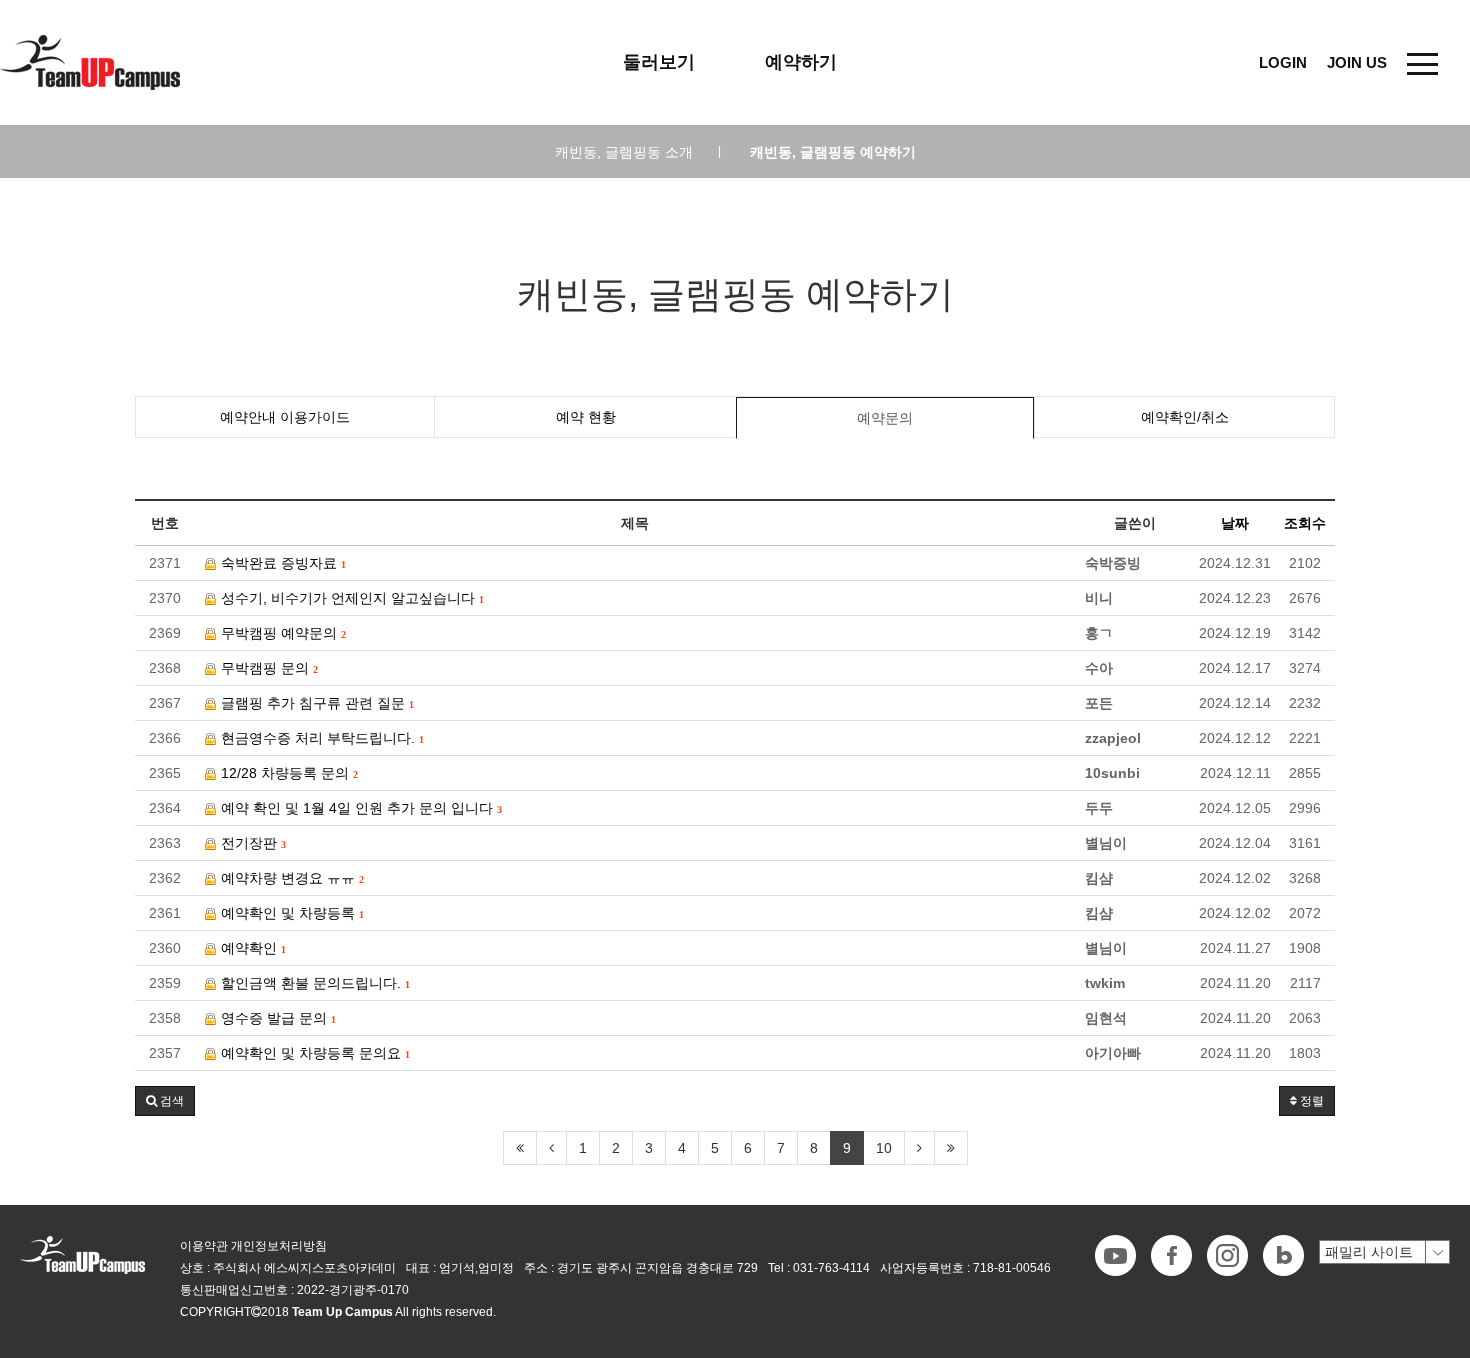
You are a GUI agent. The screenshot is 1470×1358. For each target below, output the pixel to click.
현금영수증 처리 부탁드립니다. (320, 738)
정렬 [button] (1310, 1101)
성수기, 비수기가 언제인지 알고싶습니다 (350, 598)
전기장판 (251, 843)
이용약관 (204, 1246)
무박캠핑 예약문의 (281, 633)
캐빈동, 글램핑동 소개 (638, 152)
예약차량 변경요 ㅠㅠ (290, 878)
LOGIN (1283, 62)
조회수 (1305, 523)
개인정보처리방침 (279, 1246)
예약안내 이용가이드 (285, 417)
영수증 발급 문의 (276, 1018)
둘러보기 (659, 62)
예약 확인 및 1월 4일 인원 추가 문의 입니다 (359, 808)
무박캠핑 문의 (267, 668)
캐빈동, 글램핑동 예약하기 (833, 152)
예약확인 (251, 948)
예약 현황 (586, 417)
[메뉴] (1422, 62)
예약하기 (801, 62)
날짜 (1235, 523)
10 (884, 1148)
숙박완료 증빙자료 (281, 563)
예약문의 (885, 418)
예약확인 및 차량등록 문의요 (313, 1053)
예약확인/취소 (1185, 417)
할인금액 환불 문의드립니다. (313, 983)
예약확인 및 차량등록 (290, 913)
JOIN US (1357, 62)
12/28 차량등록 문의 (287, 773)
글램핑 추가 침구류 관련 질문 (315, 703)
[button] (165, 1101)
